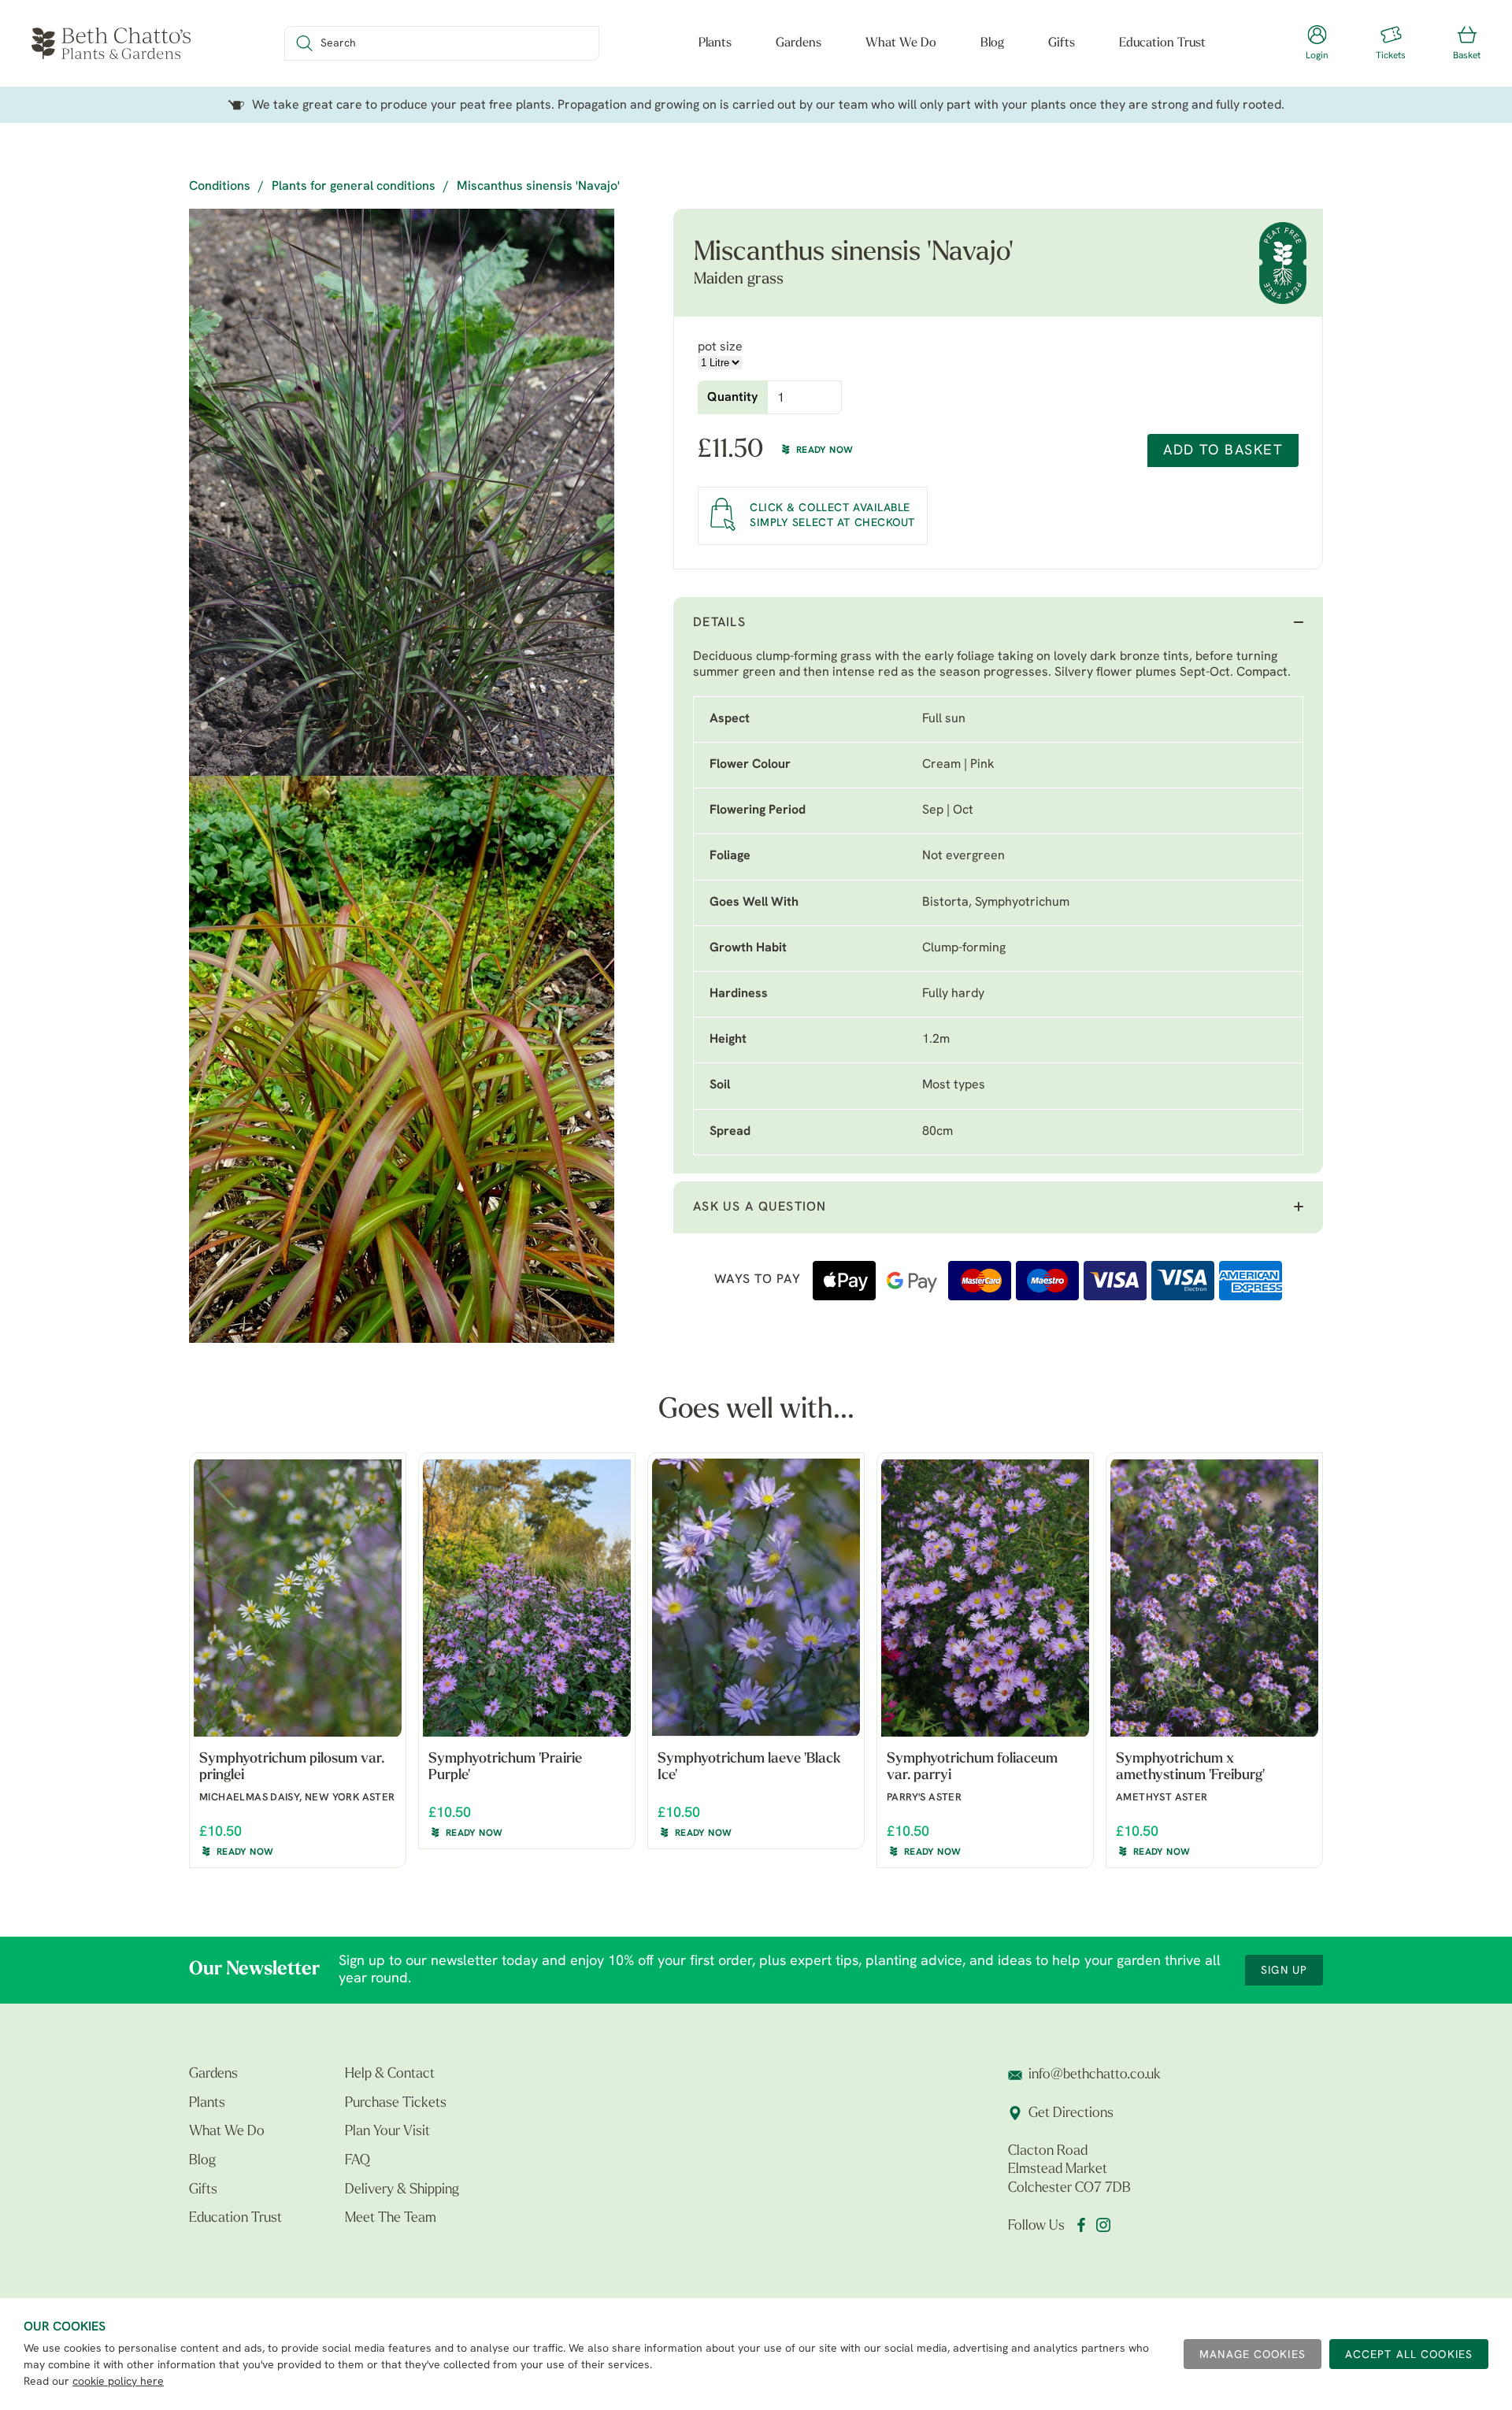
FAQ (358, 2161)
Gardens (799, 43)
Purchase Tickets (396, 2104)
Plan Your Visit (387, 2132)
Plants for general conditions (354, 187)
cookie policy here (118, 2382)
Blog (992, 43)
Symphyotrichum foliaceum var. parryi (972, 1768)
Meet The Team (391, 2219)
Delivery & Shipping (402, 2190)
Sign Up (1284, 1971)
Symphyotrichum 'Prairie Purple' (505, 1768)
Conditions (220, 187)
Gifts (1062, 43)
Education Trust (1162, 43)
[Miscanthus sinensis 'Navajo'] (402, 492)
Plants (715, 43)
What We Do (901, 43)
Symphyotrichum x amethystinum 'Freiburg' (1190, 1768)
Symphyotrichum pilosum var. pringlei (292, 1768)
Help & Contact (390, 2074)
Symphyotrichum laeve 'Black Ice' (749, 1768)
